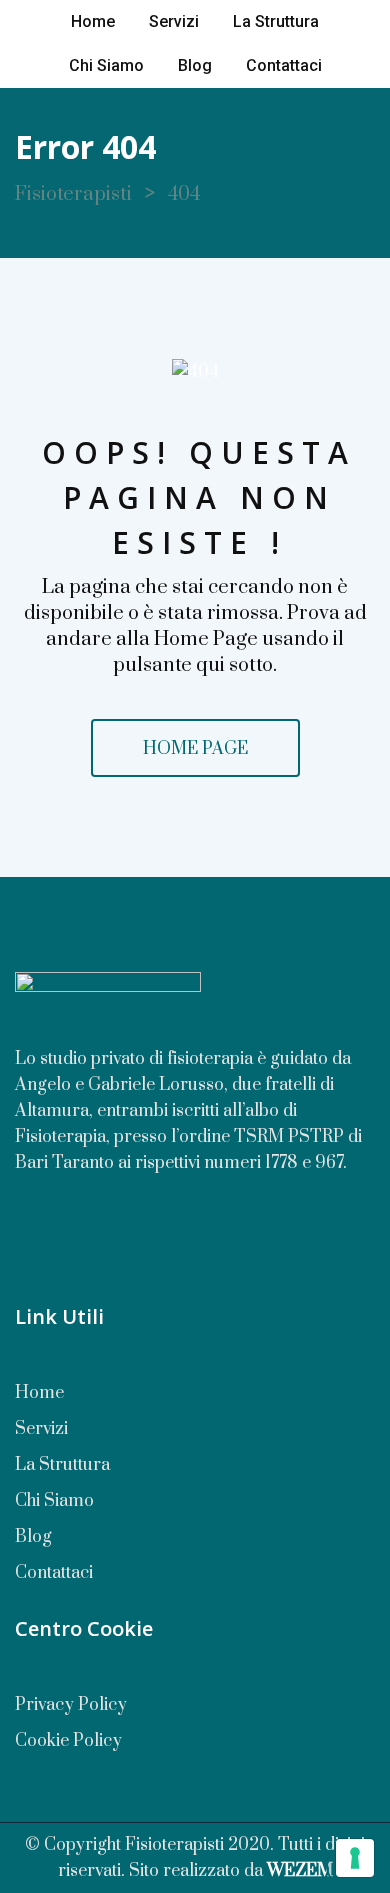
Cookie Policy (68, 1741)
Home (93, 21)
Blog (195, 65)
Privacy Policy (71, 1705)
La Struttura (276, 21)
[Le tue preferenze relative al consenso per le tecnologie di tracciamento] (355, 1858)
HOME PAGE (195, 749)
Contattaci (284, 65)
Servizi (174, 21)
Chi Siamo (106, 65)
